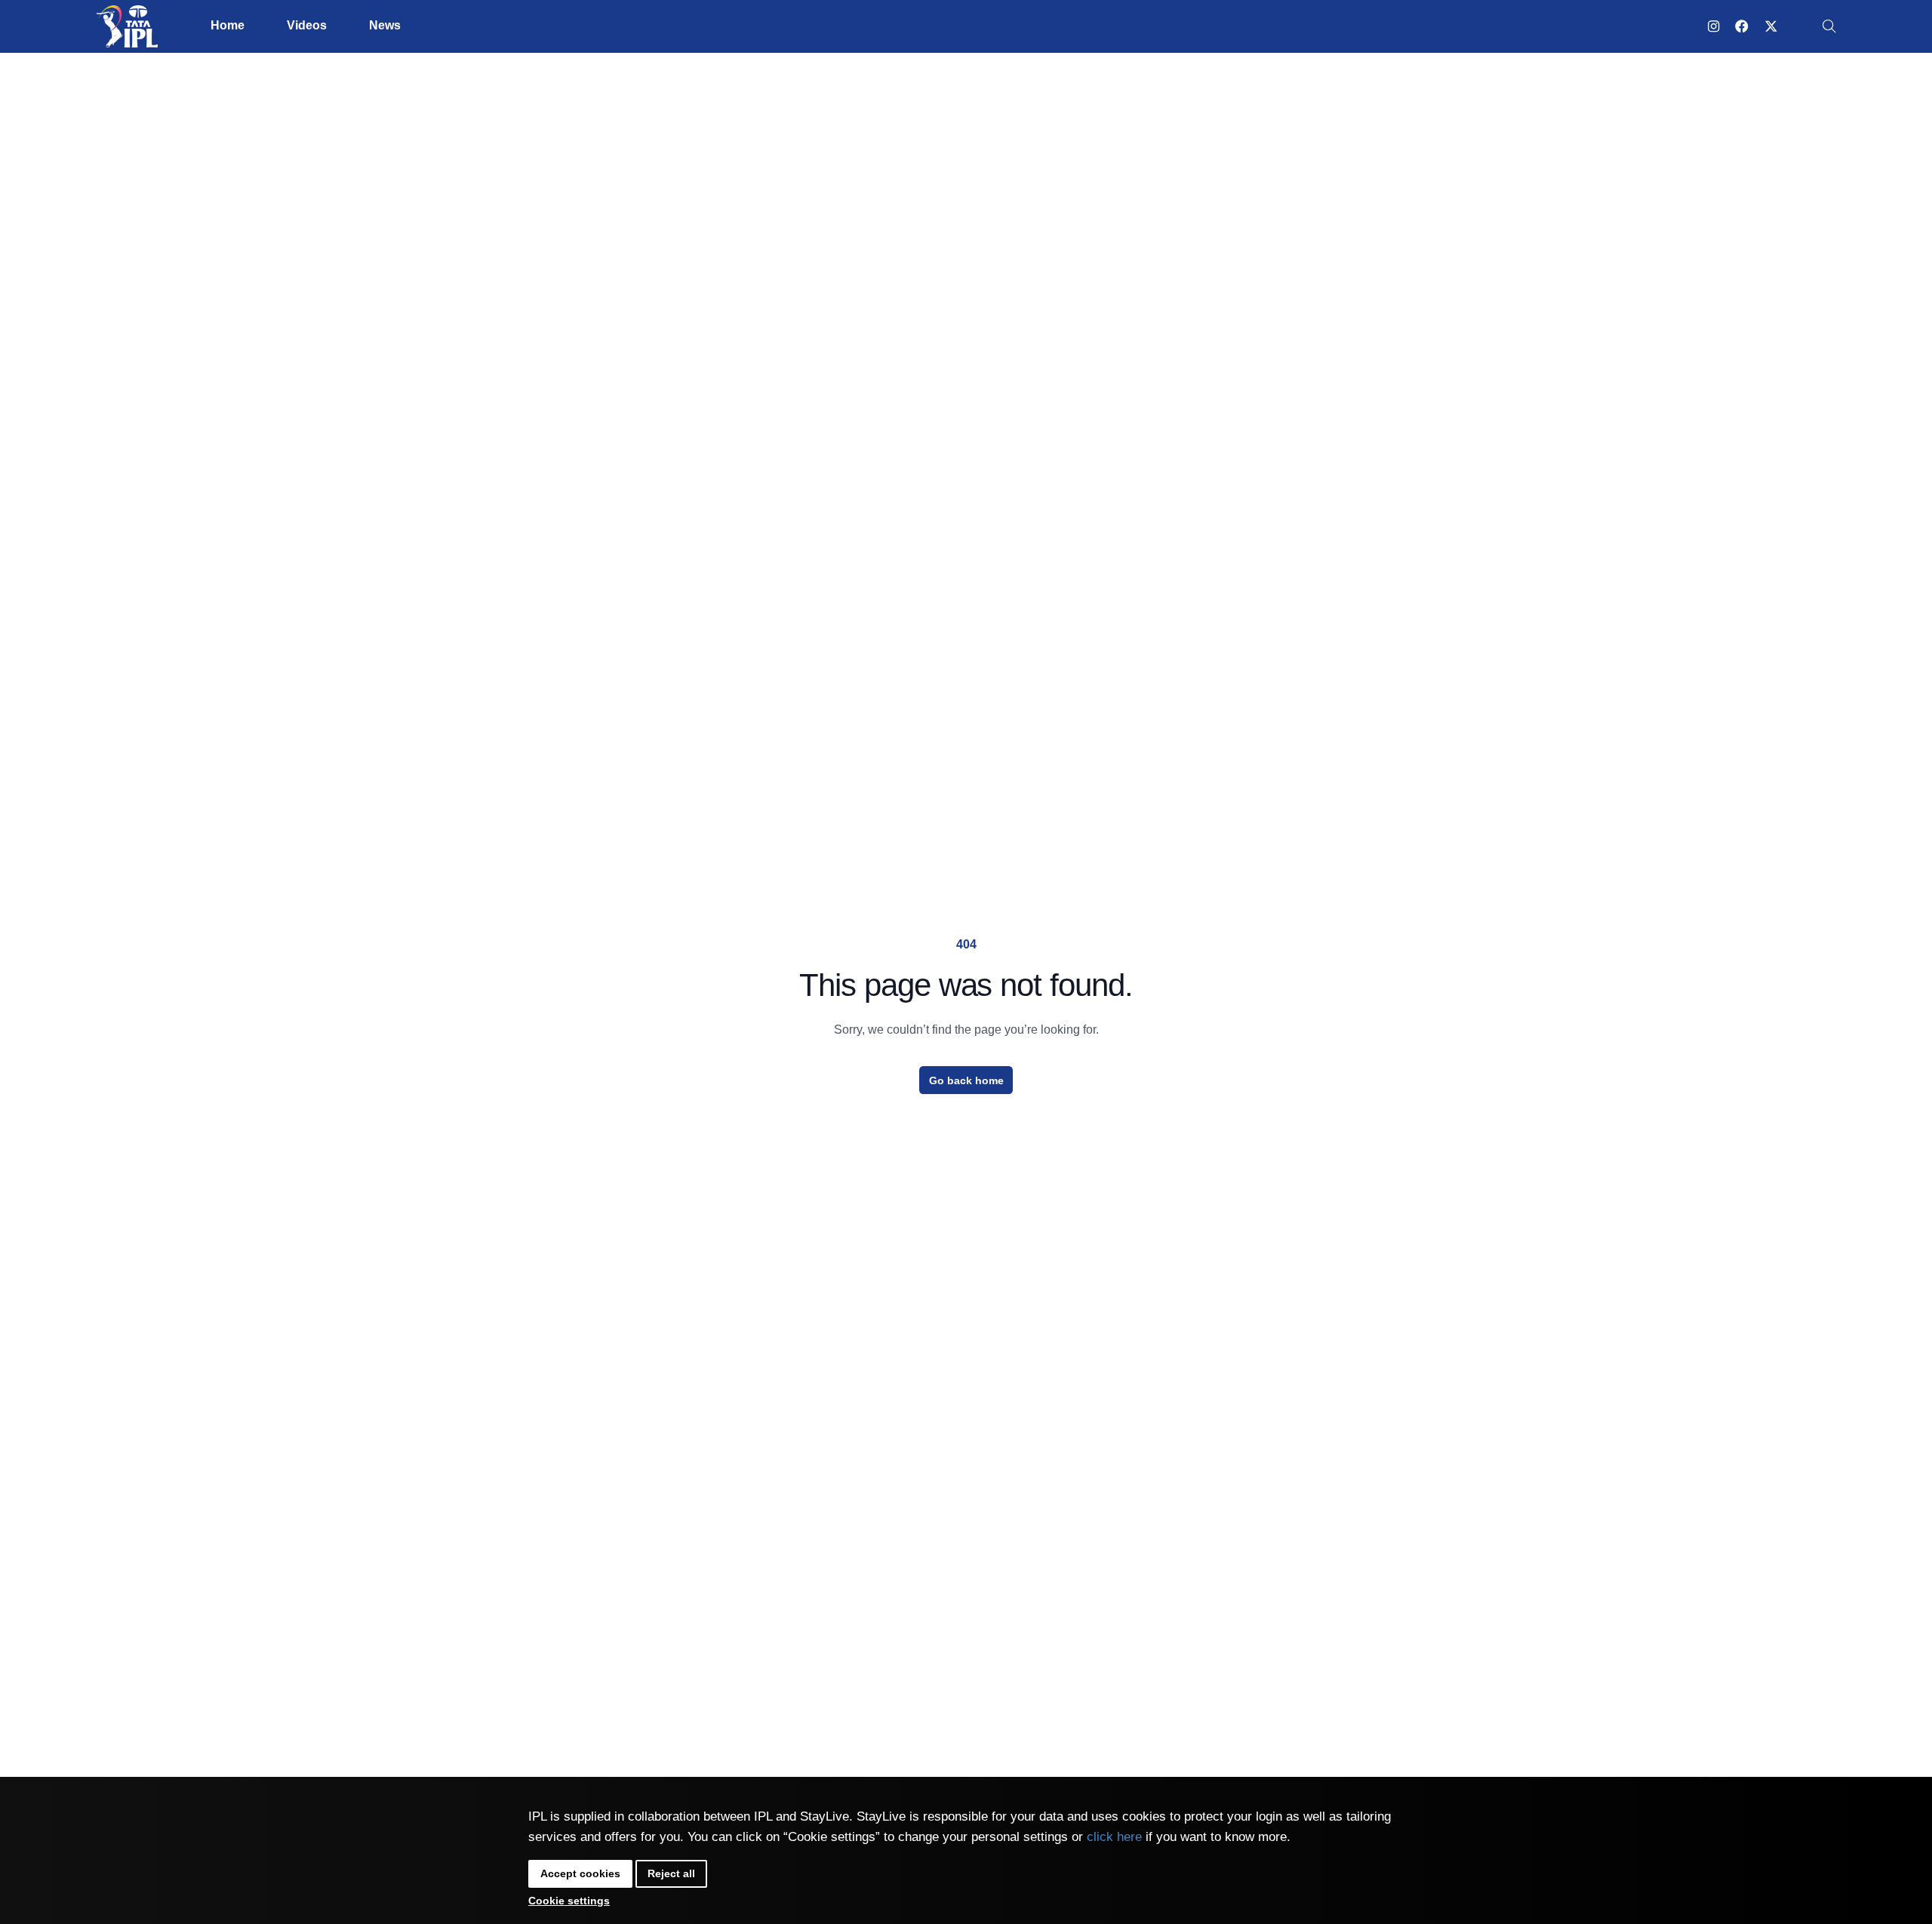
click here (1114, 1837)
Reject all (671, 1873)
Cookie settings (569, 1901)
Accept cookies (580, 1873)
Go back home (966, 1080)
